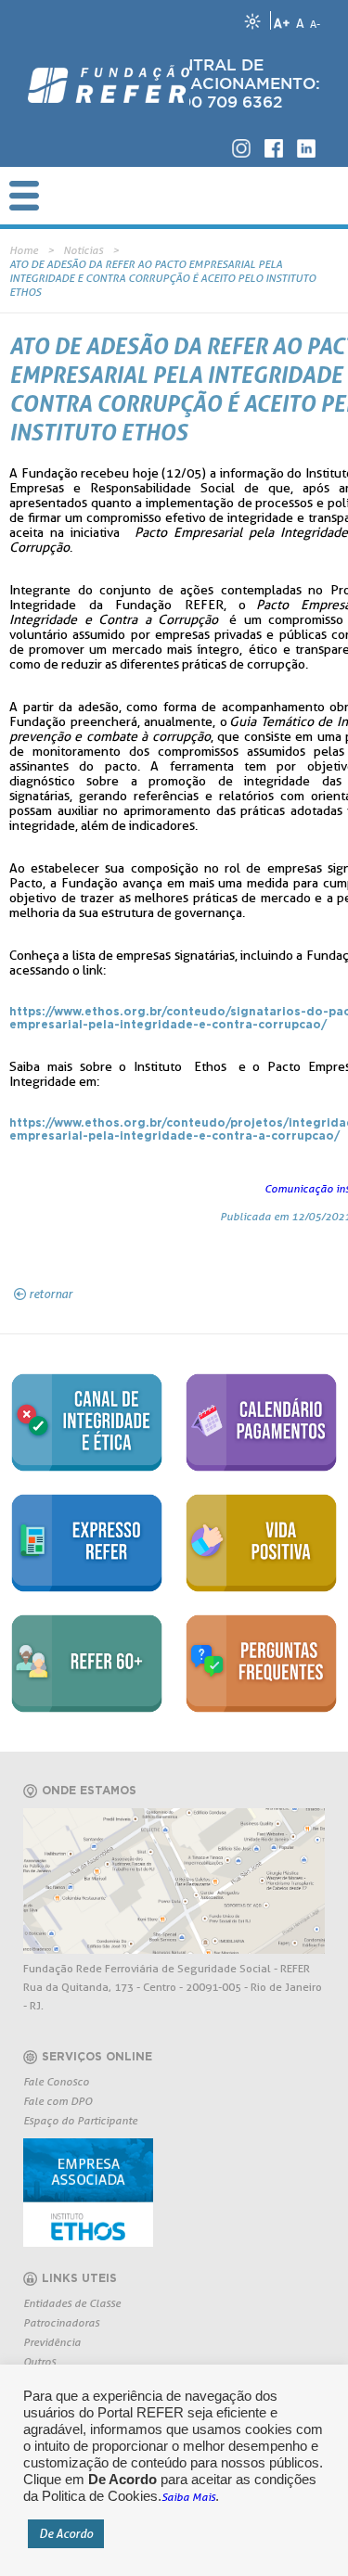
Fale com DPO (58, 2101)
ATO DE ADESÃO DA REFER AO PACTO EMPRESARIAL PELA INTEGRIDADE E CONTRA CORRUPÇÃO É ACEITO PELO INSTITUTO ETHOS (162, 278)
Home (24, 250)
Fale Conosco (56, 2081)
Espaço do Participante (80, 2120)
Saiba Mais (188, 2497)
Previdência (52, 2342)
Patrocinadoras (61, 2322)
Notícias (83, 250)
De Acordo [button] (66, 2533)
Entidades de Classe (72, 2303)
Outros (39, 2361)
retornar (51, 1294)
